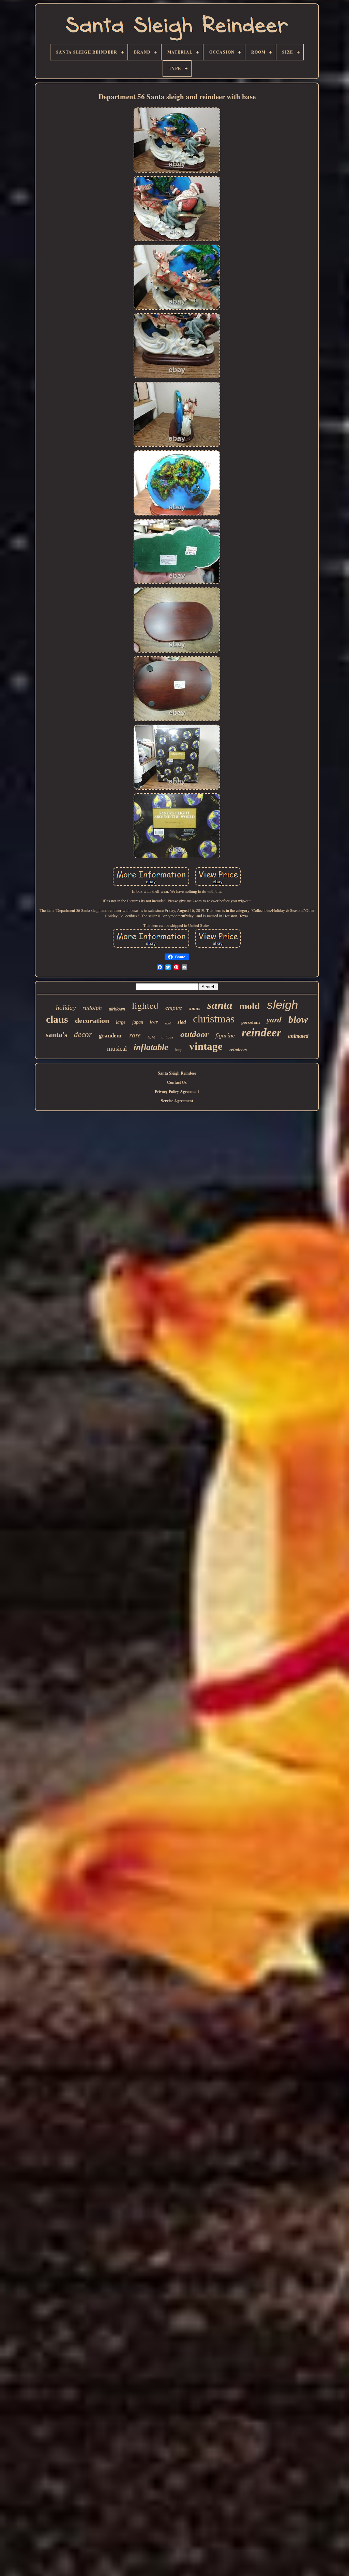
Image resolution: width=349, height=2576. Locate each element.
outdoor (194, 1034)
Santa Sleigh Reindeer (177, 1073)
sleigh (282, 1005)
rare (135, 1035)
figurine (225, 1035)
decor (83, 1035)
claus (57, 1019)
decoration (92, 1021)
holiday (66, 1008)
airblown (117, 1009)
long (179, 1050)
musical (117, 1049)
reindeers (238, 1050)
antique (168, 1037)
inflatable (151, 1047)
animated (298, 1036)
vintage (206, 1046)
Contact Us (177, 1082)
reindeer (261, 1032)
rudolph (92, 1008)
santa (220, 1005)
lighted (145, 1005)
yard (274, 1019)
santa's (56, 1035)
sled (182, 1022)
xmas (195, 1008)
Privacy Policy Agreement (177, 1091)
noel (168, 1023)
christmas (214, 1019)
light (151, 1037)
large (121, 1022)
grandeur (111, 1036)
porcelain (251, 1022)
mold (250, 1006)
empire (174, 1008)
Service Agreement (177, 1101)
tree (154, 1021)
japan (138, 1022)
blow (298, 1019)
